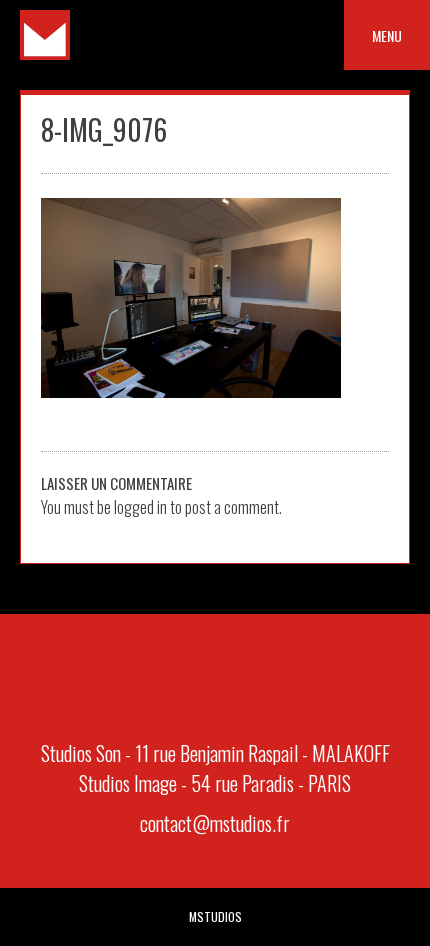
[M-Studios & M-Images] (45, 53)
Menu (387, 35)
